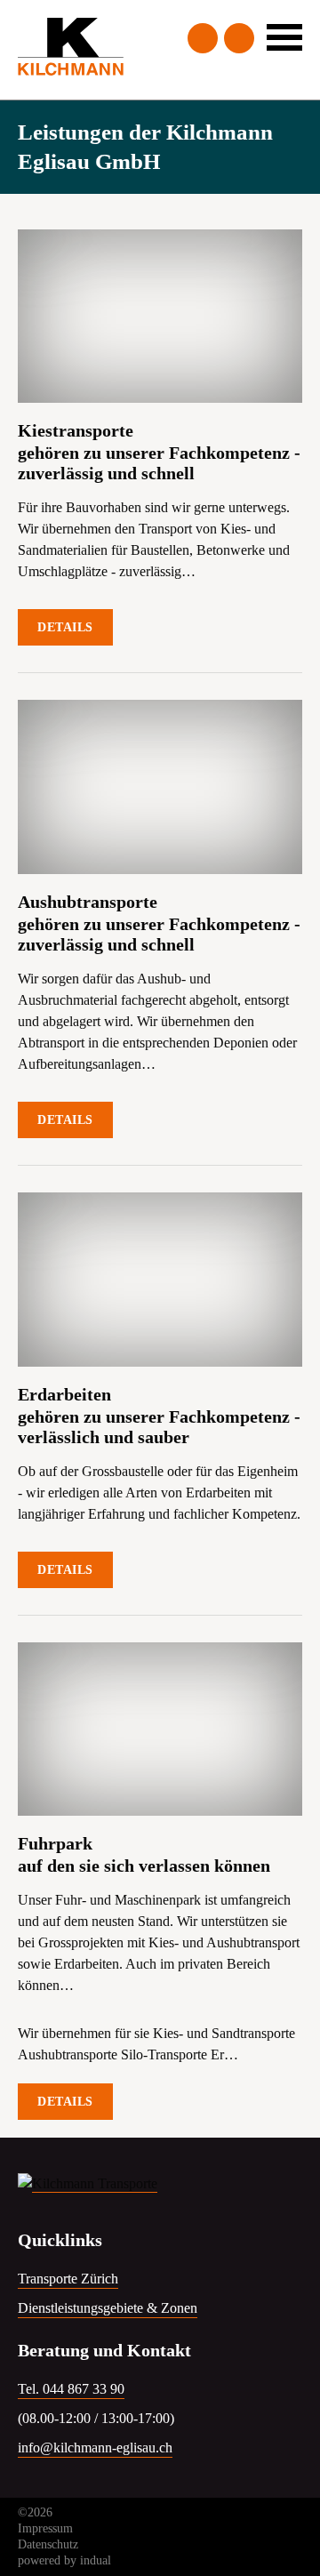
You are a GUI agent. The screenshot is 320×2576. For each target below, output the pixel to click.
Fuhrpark (55, 1843)
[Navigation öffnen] (284, 37)
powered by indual (64, 2560)
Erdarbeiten (64, 1394)
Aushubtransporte (88, 902)
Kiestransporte (76, 430)
